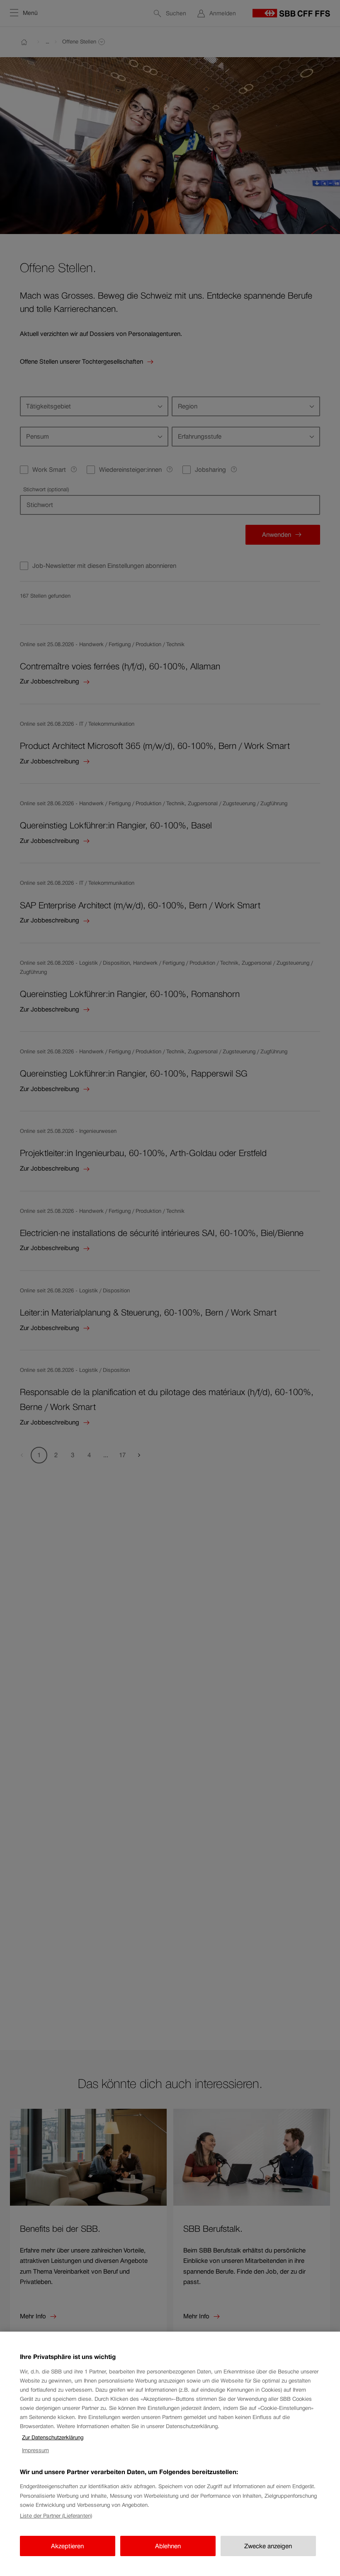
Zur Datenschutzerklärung (53, 2437)
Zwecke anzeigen (268, 2546)
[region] (170, 2454)
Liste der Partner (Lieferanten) (56, 2516)
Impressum (35, 2450)
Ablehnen (168, 2546)
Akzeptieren (67, 2546)
